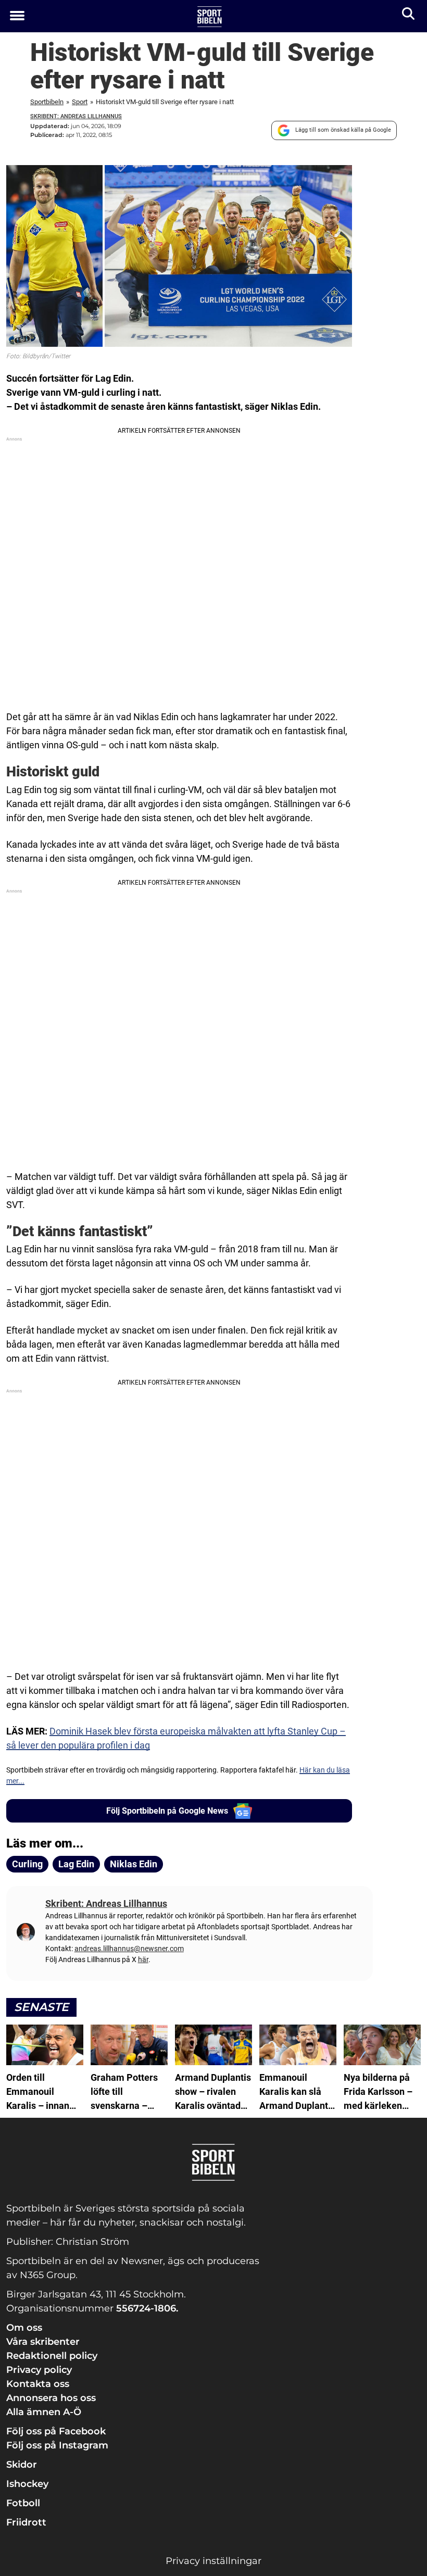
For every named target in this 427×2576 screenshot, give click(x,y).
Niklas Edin (134, 1864)
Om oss (24, 2328)
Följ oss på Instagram (57, 2445)
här (143, 1959)
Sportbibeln (47, 102)
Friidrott (26, 2522)
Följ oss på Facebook (56, 2431)
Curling (27, 1864)
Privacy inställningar (213, 2561)
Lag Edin (76, 1864)
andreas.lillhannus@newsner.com (129, 1949)
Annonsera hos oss (51, 2398)
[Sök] (409, 16)
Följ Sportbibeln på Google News (167, 1811)
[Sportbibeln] (210, 17)
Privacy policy (39, 2370)
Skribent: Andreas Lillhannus (76, 116)
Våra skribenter (43, 2342)
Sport (80, 102)
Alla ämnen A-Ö (44, 2412)
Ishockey (27, 2484)
